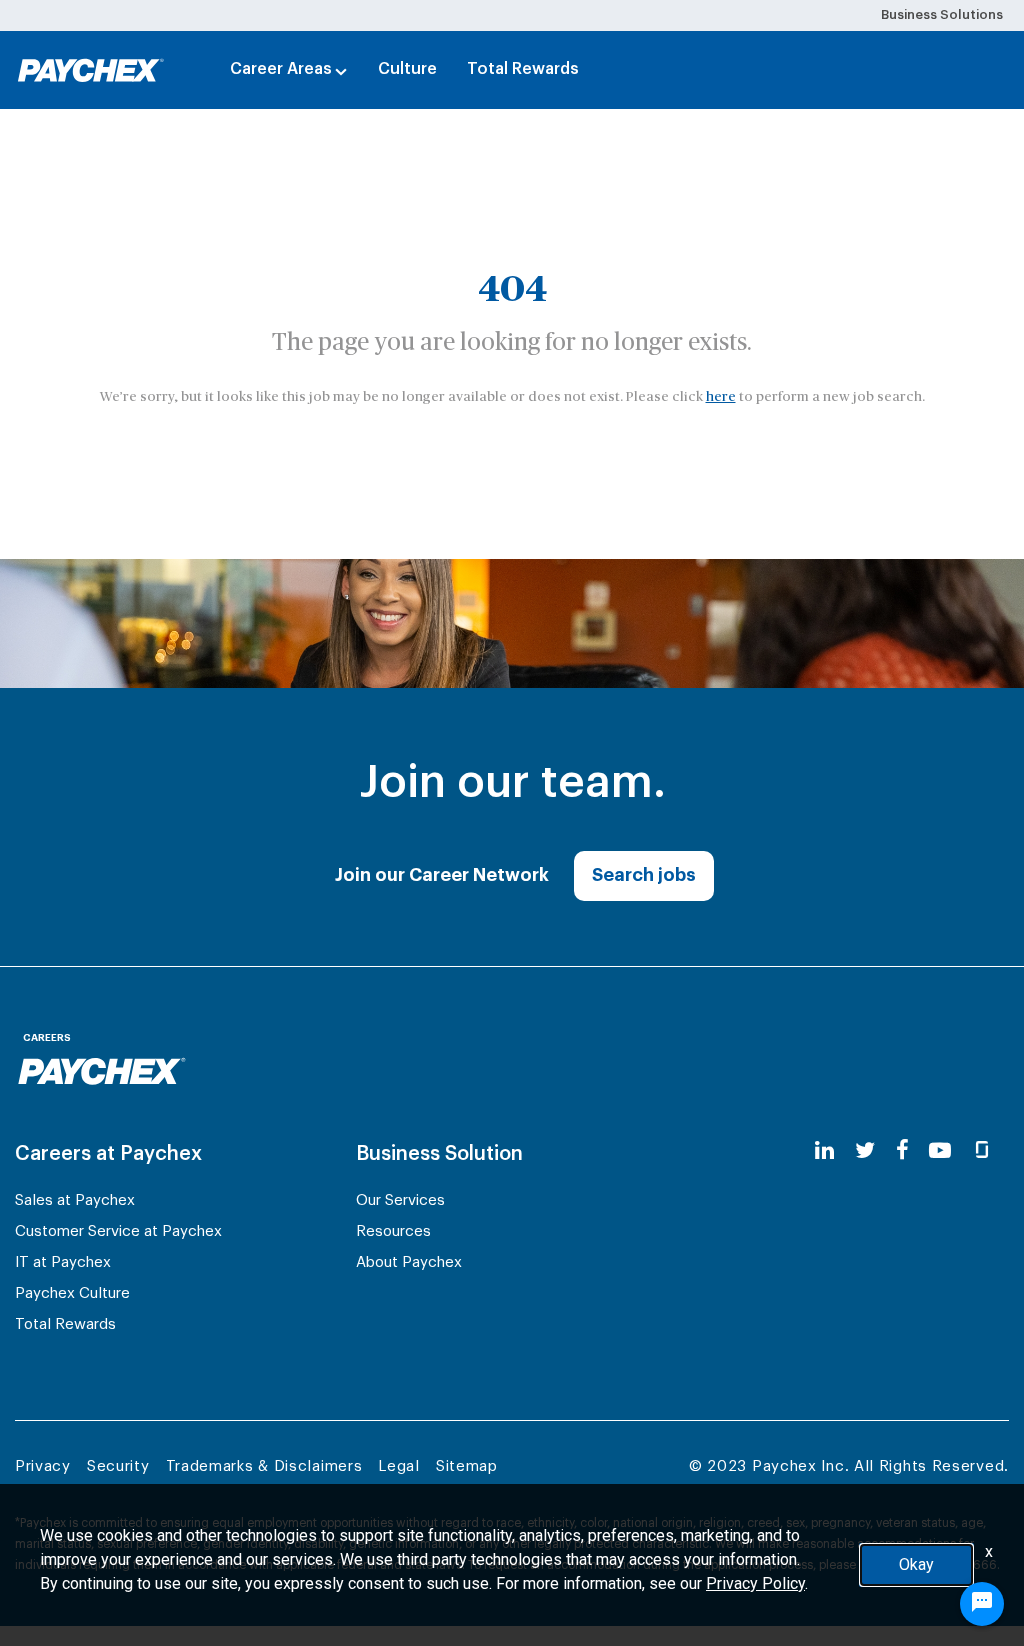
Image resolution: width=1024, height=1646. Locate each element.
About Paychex (409, 1262)
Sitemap (467, 1466)
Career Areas (281, 69)
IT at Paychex (63, 1262)
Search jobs (644, 875)
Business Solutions (942, 14)
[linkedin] (824, 1151)
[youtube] (940, 1151)
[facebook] (902, 1151)
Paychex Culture (72, 1293)
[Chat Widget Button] (982, 1604)
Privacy (43, 1466)
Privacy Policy (755, 1583)
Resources (393, 1231)
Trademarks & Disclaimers (264, 1466)
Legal (399, 1466)
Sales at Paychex (75, 1200)
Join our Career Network (442, 875)
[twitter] (865, 1151)
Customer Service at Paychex (118, 1231)
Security (118, 1466)
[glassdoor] (982, 1151)
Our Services (400, 1200)
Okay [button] (916, 1564)
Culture (407, 69)
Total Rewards (523, 69)
